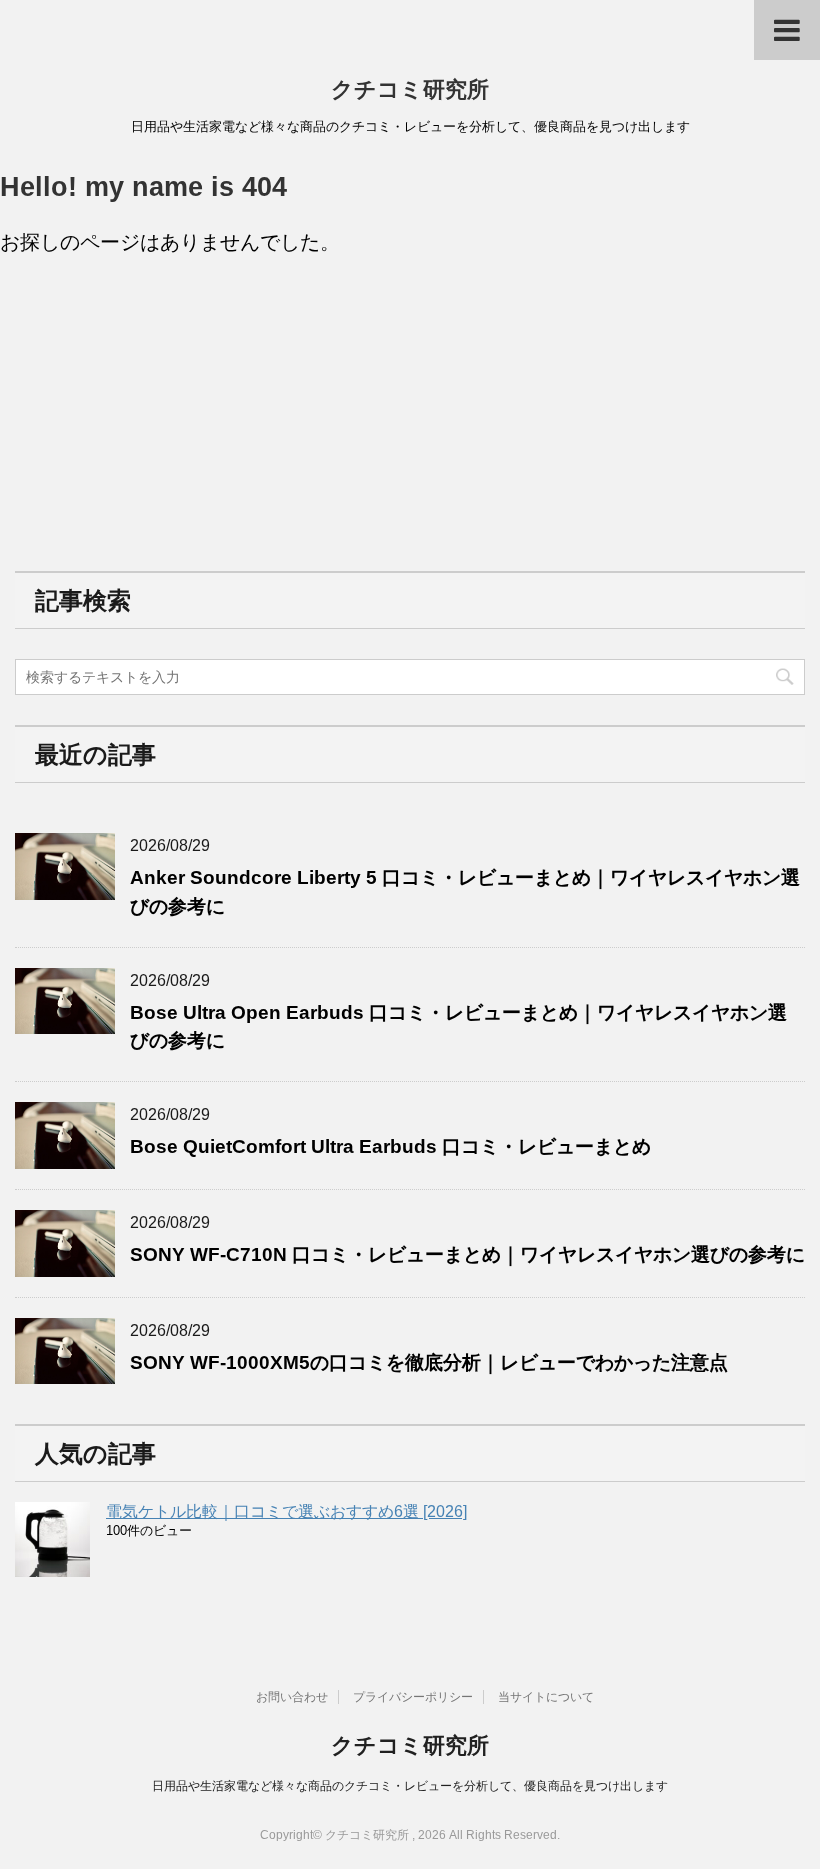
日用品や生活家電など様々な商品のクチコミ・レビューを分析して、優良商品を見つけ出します (410, 1786)
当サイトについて (546, 1697)
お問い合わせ (292, 1697)
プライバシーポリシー (413, 1697)
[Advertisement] (165, 412)
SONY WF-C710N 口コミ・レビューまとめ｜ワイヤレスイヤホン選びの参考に (467, 1254)
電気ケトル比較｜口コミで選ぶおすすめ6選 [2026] (286, 1511)
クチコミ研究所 (410, 89)
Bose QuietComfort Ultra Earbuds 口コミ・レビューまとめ (390, 1146)
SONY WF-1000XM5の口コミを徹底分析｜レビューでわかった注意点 (429, 1362)
